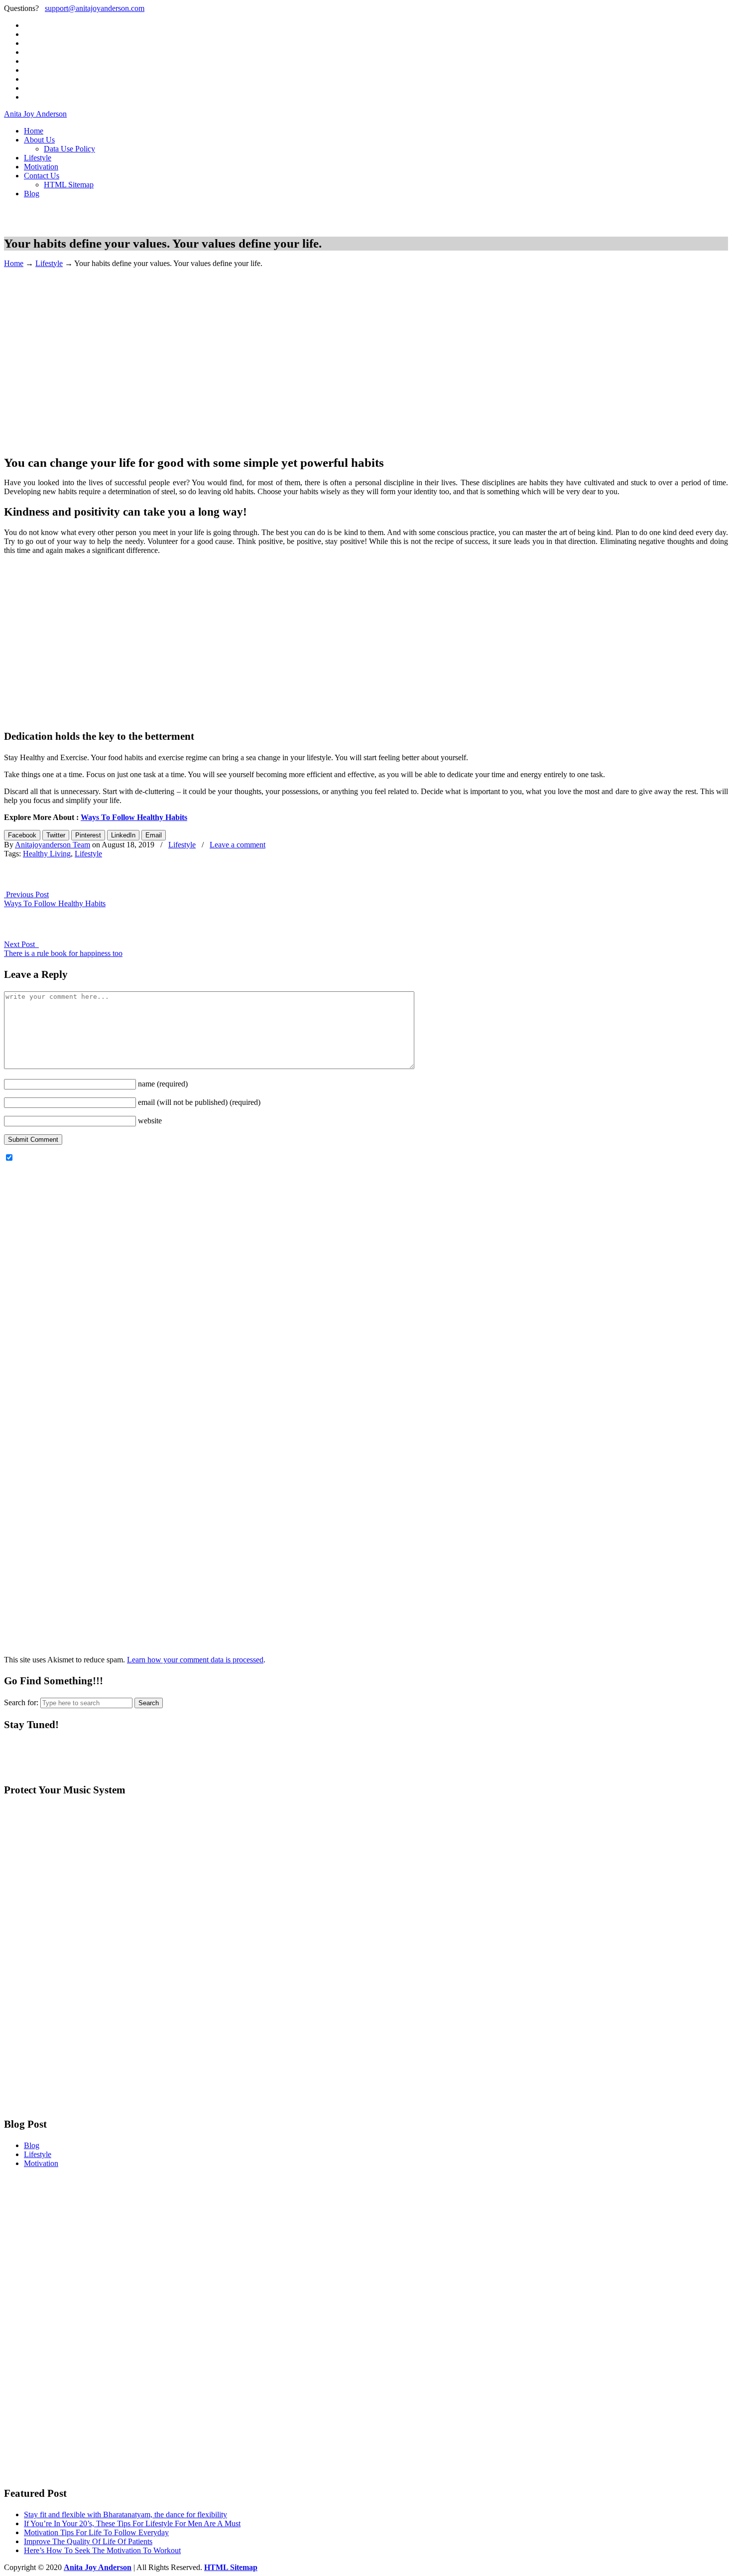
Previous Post (26, 894)
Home (14, 263)
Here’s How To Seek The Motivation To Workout (102, 2550)
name (163, 1084)
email (199, 1102)
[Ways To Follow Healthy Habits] (26, 885)
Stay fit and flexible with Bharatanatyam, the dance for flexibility (125, 2514)
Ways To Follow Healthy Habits (134, 817)
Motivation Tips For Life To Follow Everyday (96, 2532)
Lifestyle (49, 263)
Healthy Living (47, 854)
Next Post (21, 944)
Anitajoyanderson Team (53, 845)
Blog (32, 2145)
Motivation (41, 2163)
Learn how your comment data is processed (195, 1660)
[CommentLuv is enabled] (366, 1643)
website (150, 1121)
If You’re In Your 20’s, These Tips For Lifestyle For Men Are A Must (132, 2523)
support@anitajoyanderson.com (95, 8)
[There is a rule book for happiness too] (26, 935)
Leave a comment (238, 845)
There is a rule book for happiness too (63, 953)
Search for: (21, 1702)
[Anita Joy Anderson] (56, 223)
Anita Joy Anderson (35, 114)
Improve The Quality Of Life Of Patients (88, 2541)
